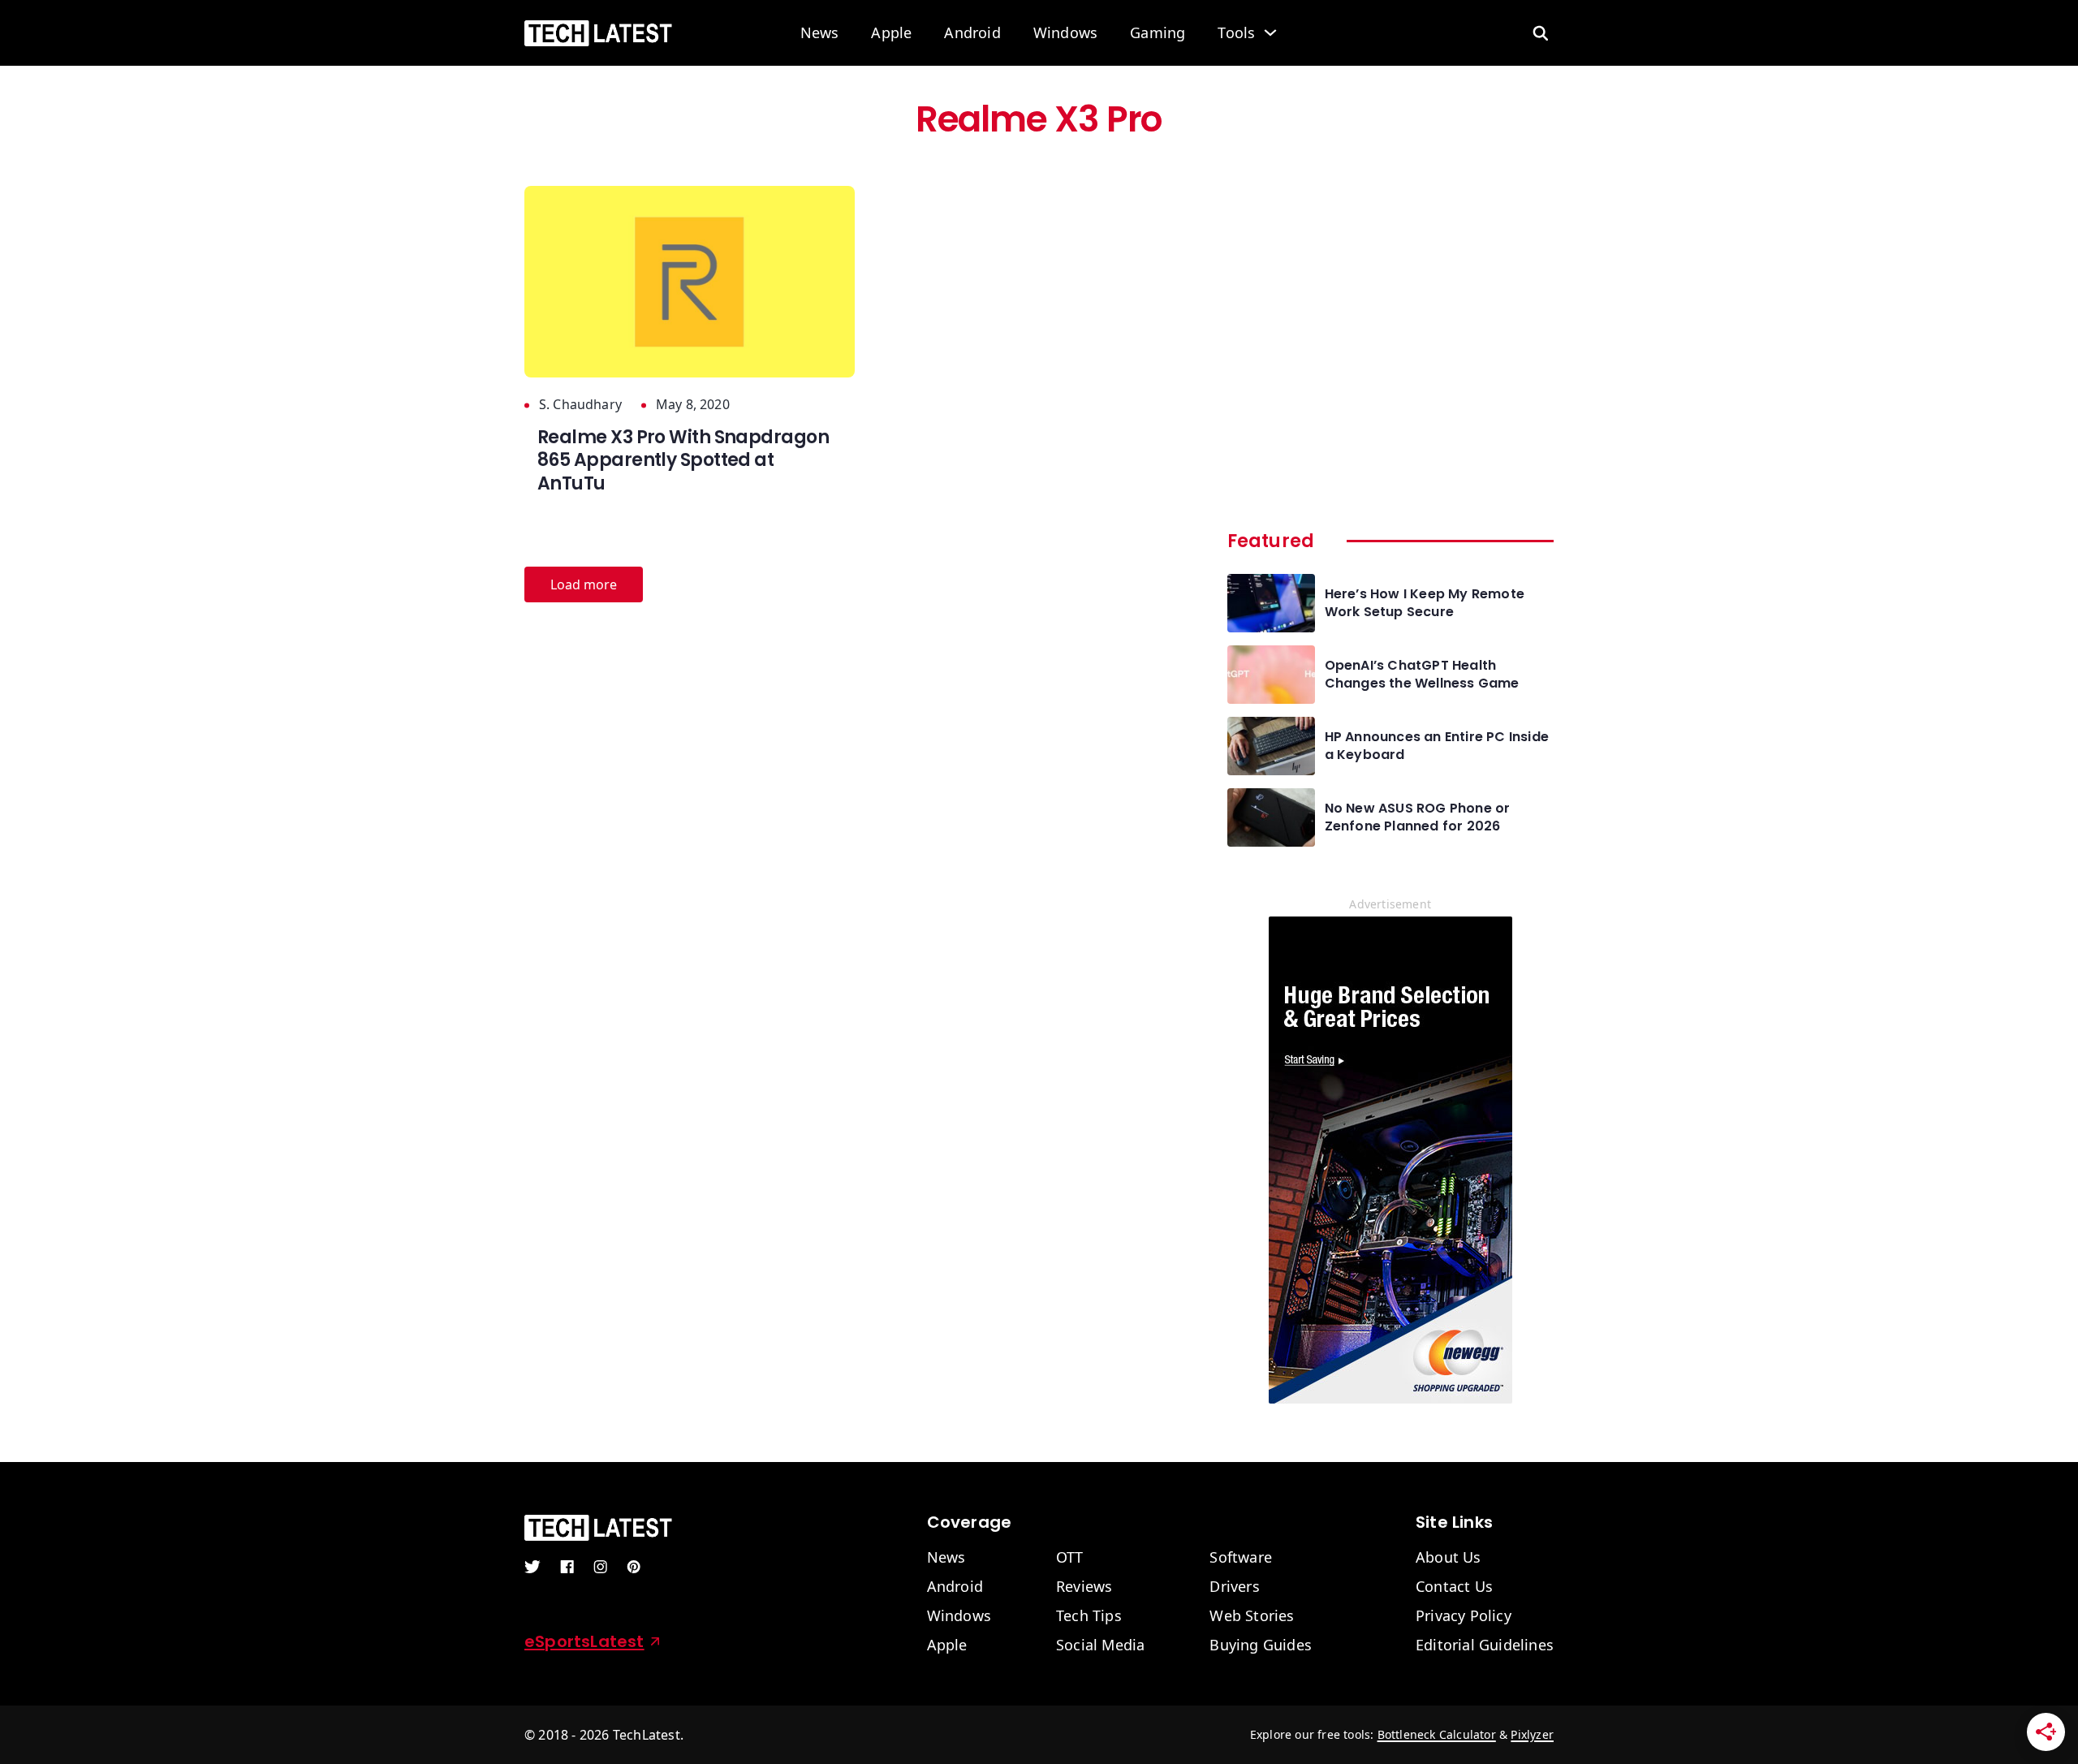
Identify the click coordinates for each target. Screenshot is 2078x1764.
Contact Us (1454, 1587)
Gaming (1158, 33)
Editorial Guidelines (1485, 1645)
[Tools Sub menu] (1270, 32)
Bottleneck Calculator (1437, 1734)
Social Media (1100, 1645)
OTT (1070, 1558)
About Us (1449, 1558)
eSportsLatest (584, 1641)
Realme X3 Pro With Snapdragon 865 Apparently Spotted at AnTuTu (683, 460)
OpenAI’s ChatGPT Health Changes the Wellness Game (1422, 675)
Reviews (1084, 1587)
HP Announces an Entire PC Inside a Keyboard (1437, 746)
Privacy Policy (1464, 1616)
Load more (584, 584)
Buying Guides (1261, 1645)
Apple (891, 33)
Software (1241, 1558)
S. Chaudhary (580, 405)
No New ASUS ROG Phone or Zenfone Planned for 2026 (1418, 817)
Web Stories (1252, 1616)
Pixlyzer (1532, 1734)
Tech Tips (1089, 1616)
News (820, 33)
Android (972, 33)
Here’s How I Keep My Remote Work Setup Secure (1425, 603)
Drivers (1234, 1587)
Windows (1065, 33)
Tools (1236, 33)
